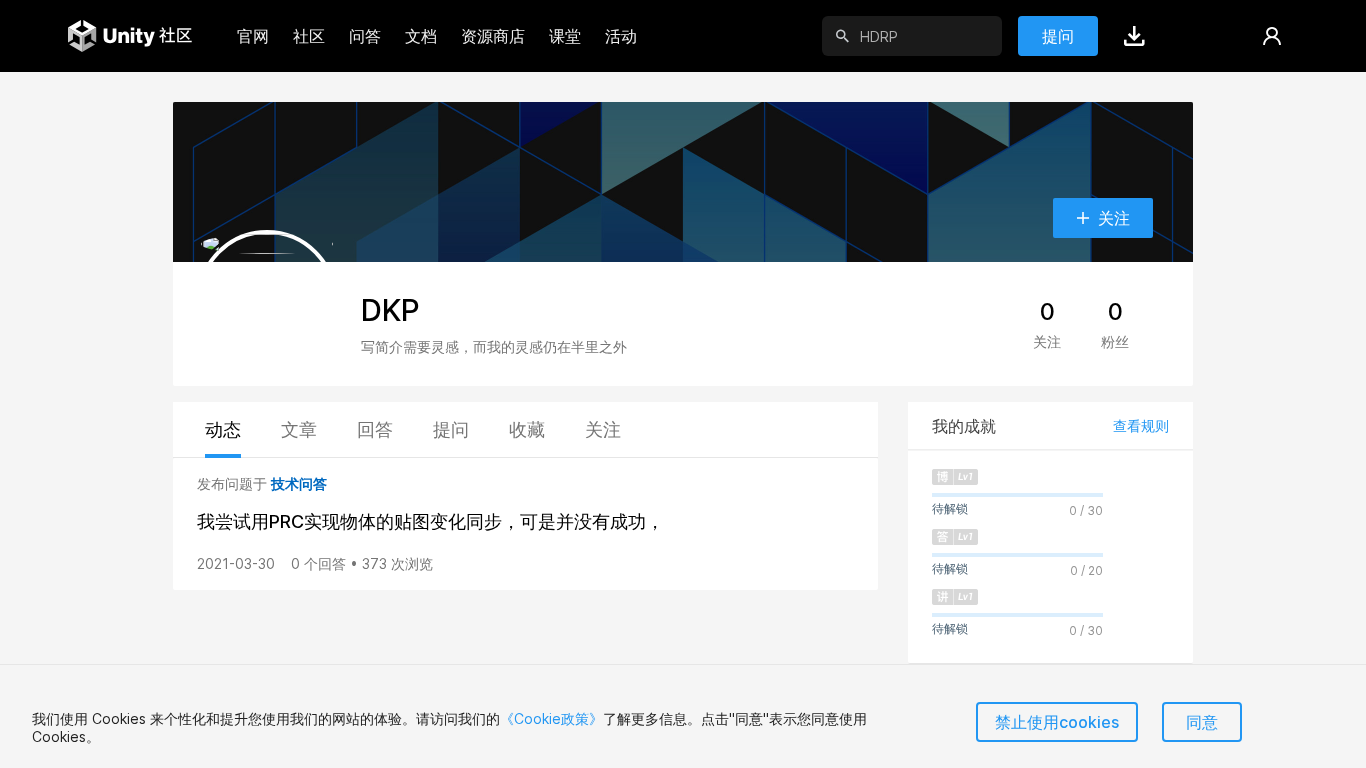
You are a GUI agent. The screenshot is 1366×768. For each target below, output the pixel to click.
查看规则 (1141, 425)
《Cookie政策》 (551, 718)
